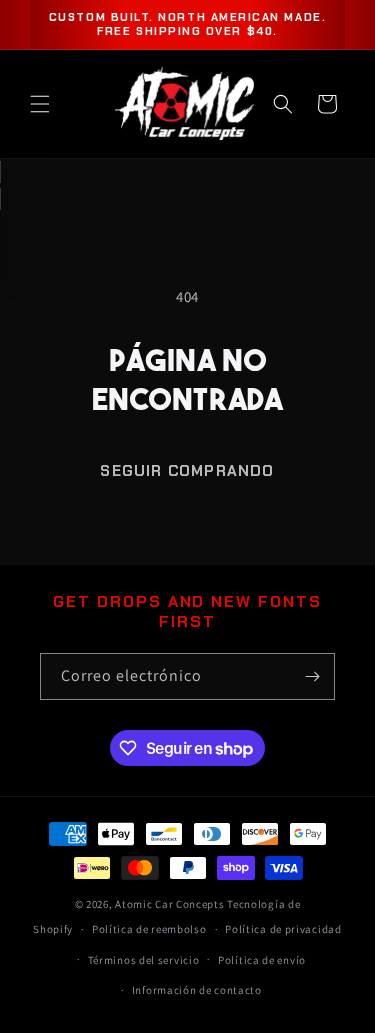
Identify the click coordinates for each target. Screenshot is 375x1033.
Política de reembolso (149, 929)
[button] (40, 104)
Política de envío (262, 960)
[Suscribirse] (312, 676)
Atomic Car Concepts (169, 904)
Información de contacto (197, 990)
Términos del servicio (144, 960)
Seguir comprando (187, 471)
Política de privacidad (283, 929)
